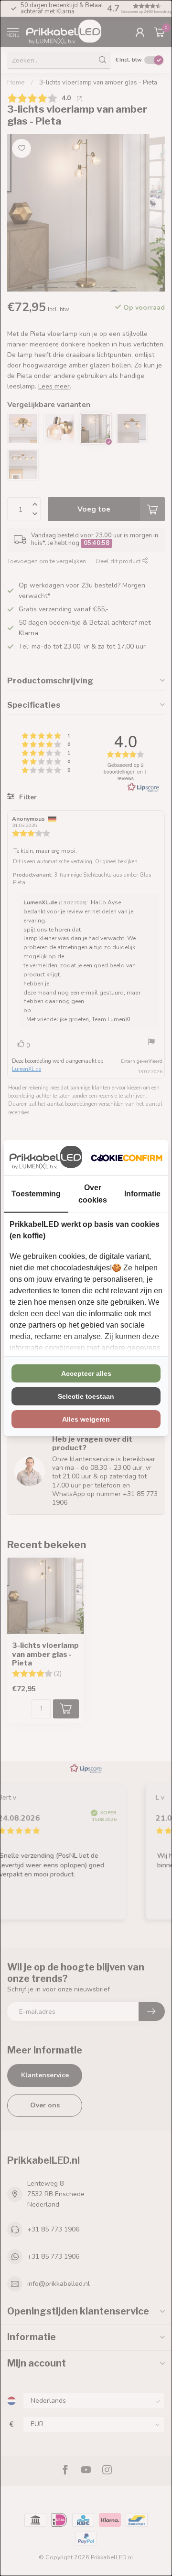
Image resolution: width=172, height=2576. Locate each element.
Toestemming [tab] (36, 1194)
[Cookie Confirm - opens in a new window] (127, 1158)
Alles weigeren (86, 1419)
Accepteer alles (86, 1373)
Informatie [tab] (142, 1194)
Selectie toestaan (86, 1396)
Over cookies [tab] (93, 1194)
